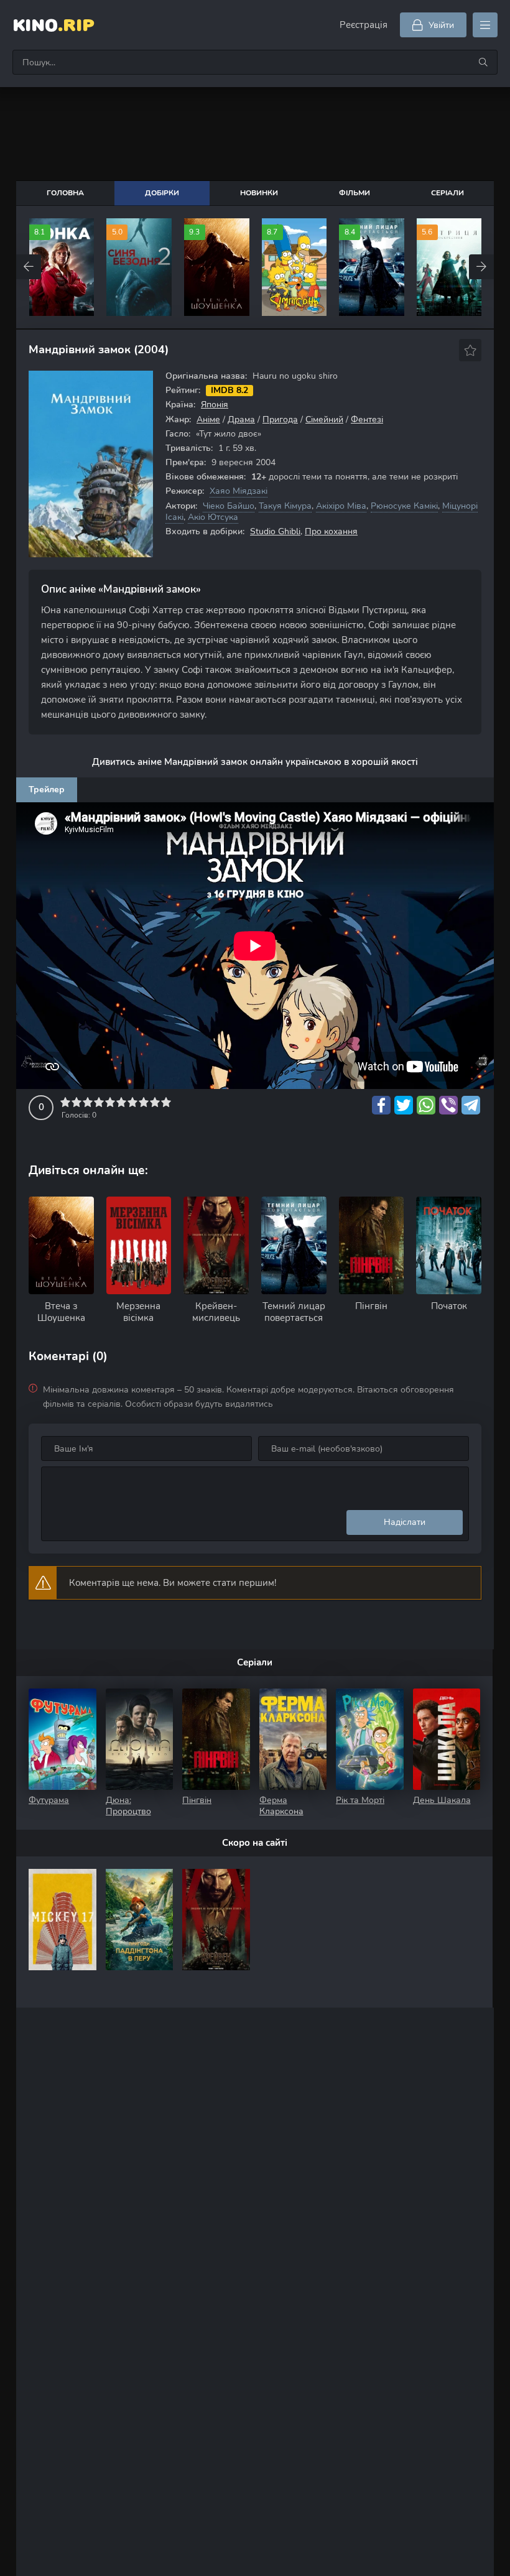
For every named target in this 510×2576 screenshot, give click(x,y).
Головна (65, 193)
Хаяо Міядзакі (239, 491)
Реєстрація (364, 25)
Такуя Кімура (285, 506)
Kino (53, 25)
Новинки (259, 193)
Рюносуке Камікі (404, 506)
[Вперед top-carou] (481, 267)
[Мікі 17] (63, 1920)
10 (166, 1102)
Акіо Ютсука (213, 517)
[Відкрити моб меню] (485, 25)
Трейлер (47, 790)
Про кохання (331, 531)
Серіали (447, 193)
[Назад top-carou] (29, 267)
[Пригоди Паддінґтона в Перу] (140, 1920)
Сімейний (324, 419)
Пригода (280, 419)
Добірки (162, 193)
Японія (215, 405)
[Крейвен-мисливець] (216, 1920)
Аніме (208, 419)
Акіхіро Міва (341, 506)
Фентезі (367, 419)
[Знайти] (483, 62)
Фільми (355, 193)
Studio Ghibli (275, 531)
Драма (241, 419)
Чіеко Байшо (229, 506)
